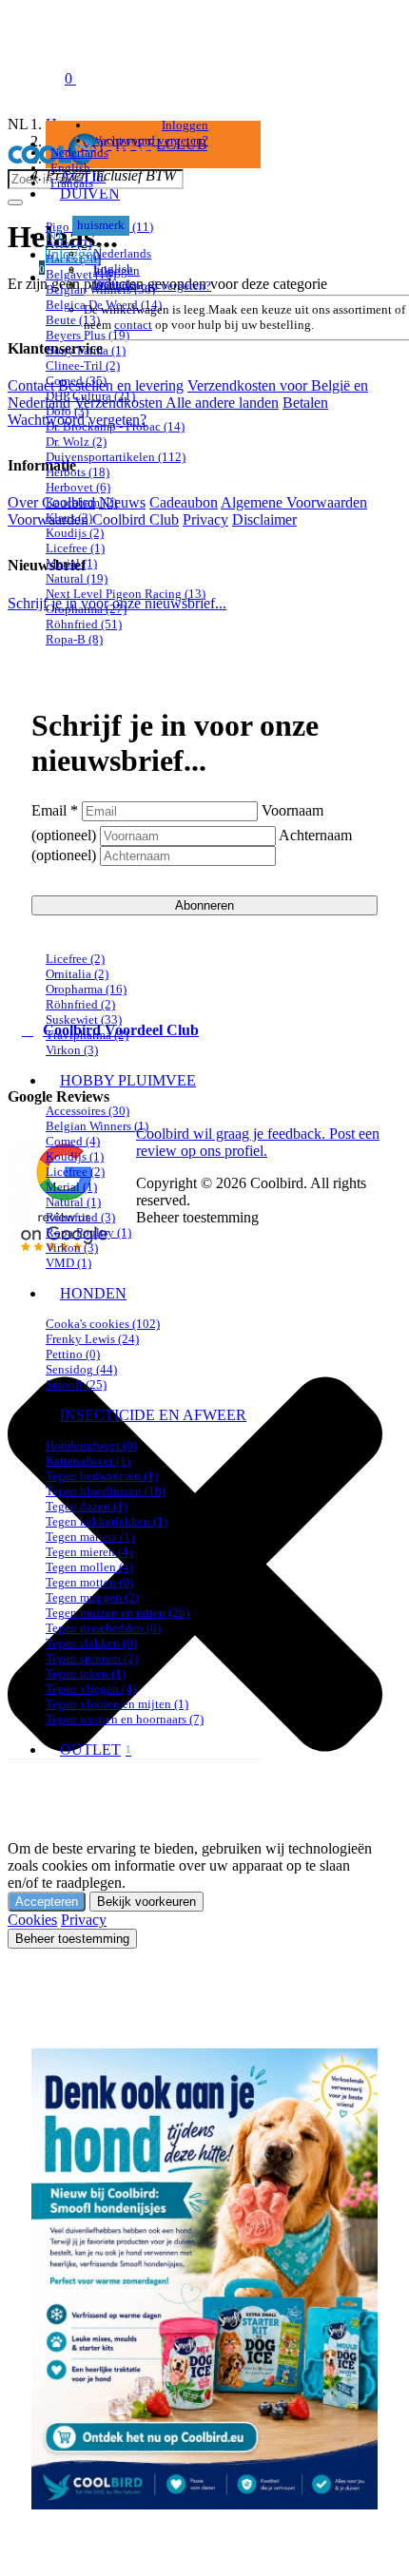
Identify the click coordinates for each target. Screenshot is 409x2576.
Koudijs (75, 533)
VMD (68, 1263)
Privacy (84, 1920)
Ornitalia (77, 974)
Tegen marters (90, 1537)
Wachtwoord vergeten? (152, 286)
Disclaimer (264, 519)
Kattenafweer (88, 1461)
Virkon (72, 1050)
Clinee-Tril (83, 365)
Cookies (32, 1920)
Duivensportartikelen (116, 457)
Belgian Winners (97, 1126)
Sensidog (81, 1369)
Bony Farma (86, 350)
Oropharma (86, 609)
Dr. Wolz (76, 442)
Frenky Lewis (92, 1339)
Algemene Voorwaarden (294, 502)
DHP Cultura (90, 396)
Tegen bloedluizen (106, 1491)
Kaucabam (81, 502)
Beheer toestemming (72, 1939)
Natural (77, 578)
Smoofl (76, 1384)
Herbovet (78, 487)
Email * (55, 810)
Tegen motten (89, 1582)
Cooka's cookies (103, 1324)
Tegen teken (86, 1673)
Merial (71, 563)
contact (133, 325)
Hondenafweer (91, 1445)
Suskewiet (84, 1019)
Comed (76, 381)
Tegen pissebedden (103, 1628)
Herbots (78, 472)
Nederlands (79, 153)
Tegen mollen (89, 1567)
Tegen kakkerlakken (107, 1521)
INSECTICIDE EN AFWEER (153, 1415)
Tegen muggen (92, 1597)
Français (72, 183)
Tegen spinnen (92, 1658)
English (70, 168)
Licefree (75, 548)
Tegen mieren (89, 1552)
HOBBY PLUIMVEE (128, 1080)
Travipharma (87, 1035)
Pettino (73, 1354)
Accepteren (47, 1902)
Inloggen (117, 270)
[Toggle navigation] (27, 78)
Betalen (305, 403)
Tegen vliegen (91, 1689)
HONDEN (93, 1293)
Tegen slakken (91, 1643)
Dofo (67, 411)
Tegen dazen (87, 1506)
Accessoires (88, 1111)
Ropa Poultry (88, 1232)
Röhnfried (84, 624)
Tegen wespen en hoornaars (125, 1719)
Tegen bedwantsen (102, 1476)
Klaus (69, 518)
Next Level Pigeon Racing (126, 594)
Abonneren (204, 905)
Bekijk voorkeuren (146, 1902)
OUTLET (96, 1749)
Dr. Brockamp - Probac (115, 426)
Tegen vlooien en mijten (117, 1704)
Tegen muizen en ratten (117, 1613)
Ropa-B (74, 639)
